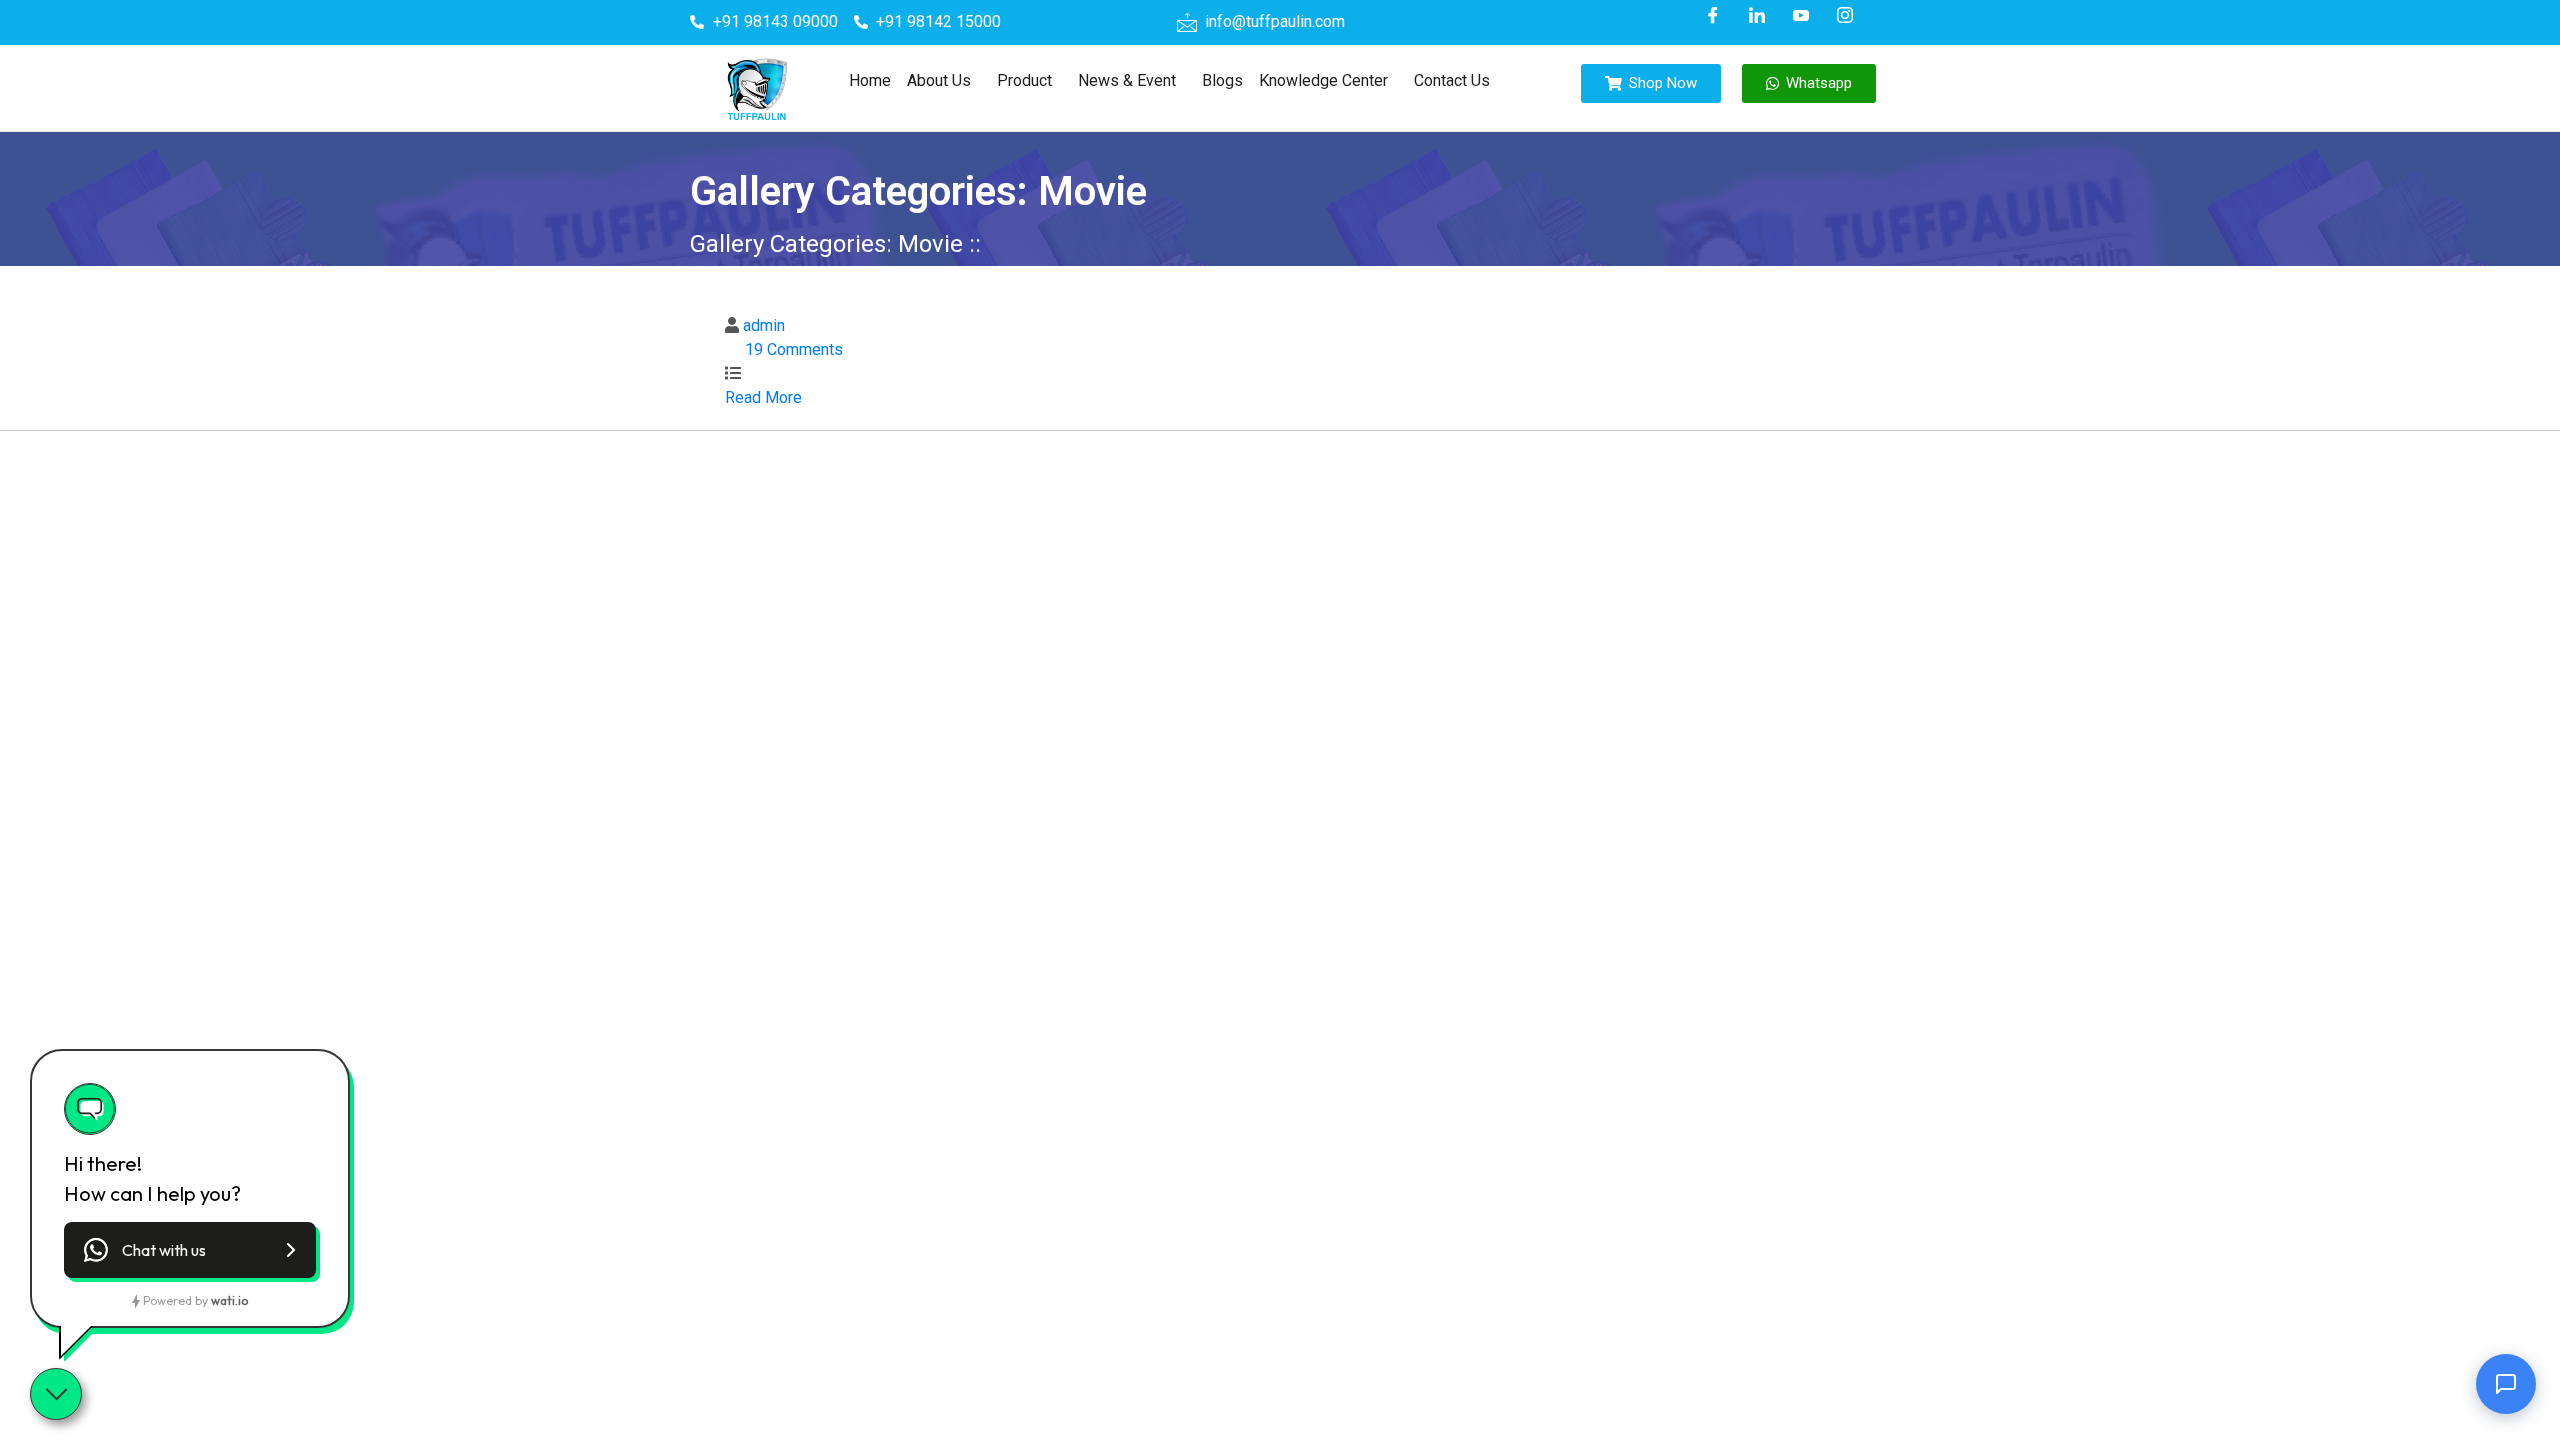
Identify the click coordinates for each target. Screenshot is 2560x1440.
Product (1024, 80)
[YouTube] (1801, 15)
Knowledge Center (1323, 80)
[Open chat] (2506, 1386)
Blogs (1222, 80)
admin (764, 325)
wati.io (229, 1300)
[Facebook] (1713, 15)
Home (870, 80)
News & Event (1127, 80)
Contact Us (1452, 80)
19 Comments (794, 349)
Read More (765, 397)
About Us (939, 80)
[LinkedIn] (1757, 15)
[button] (944, 81)
